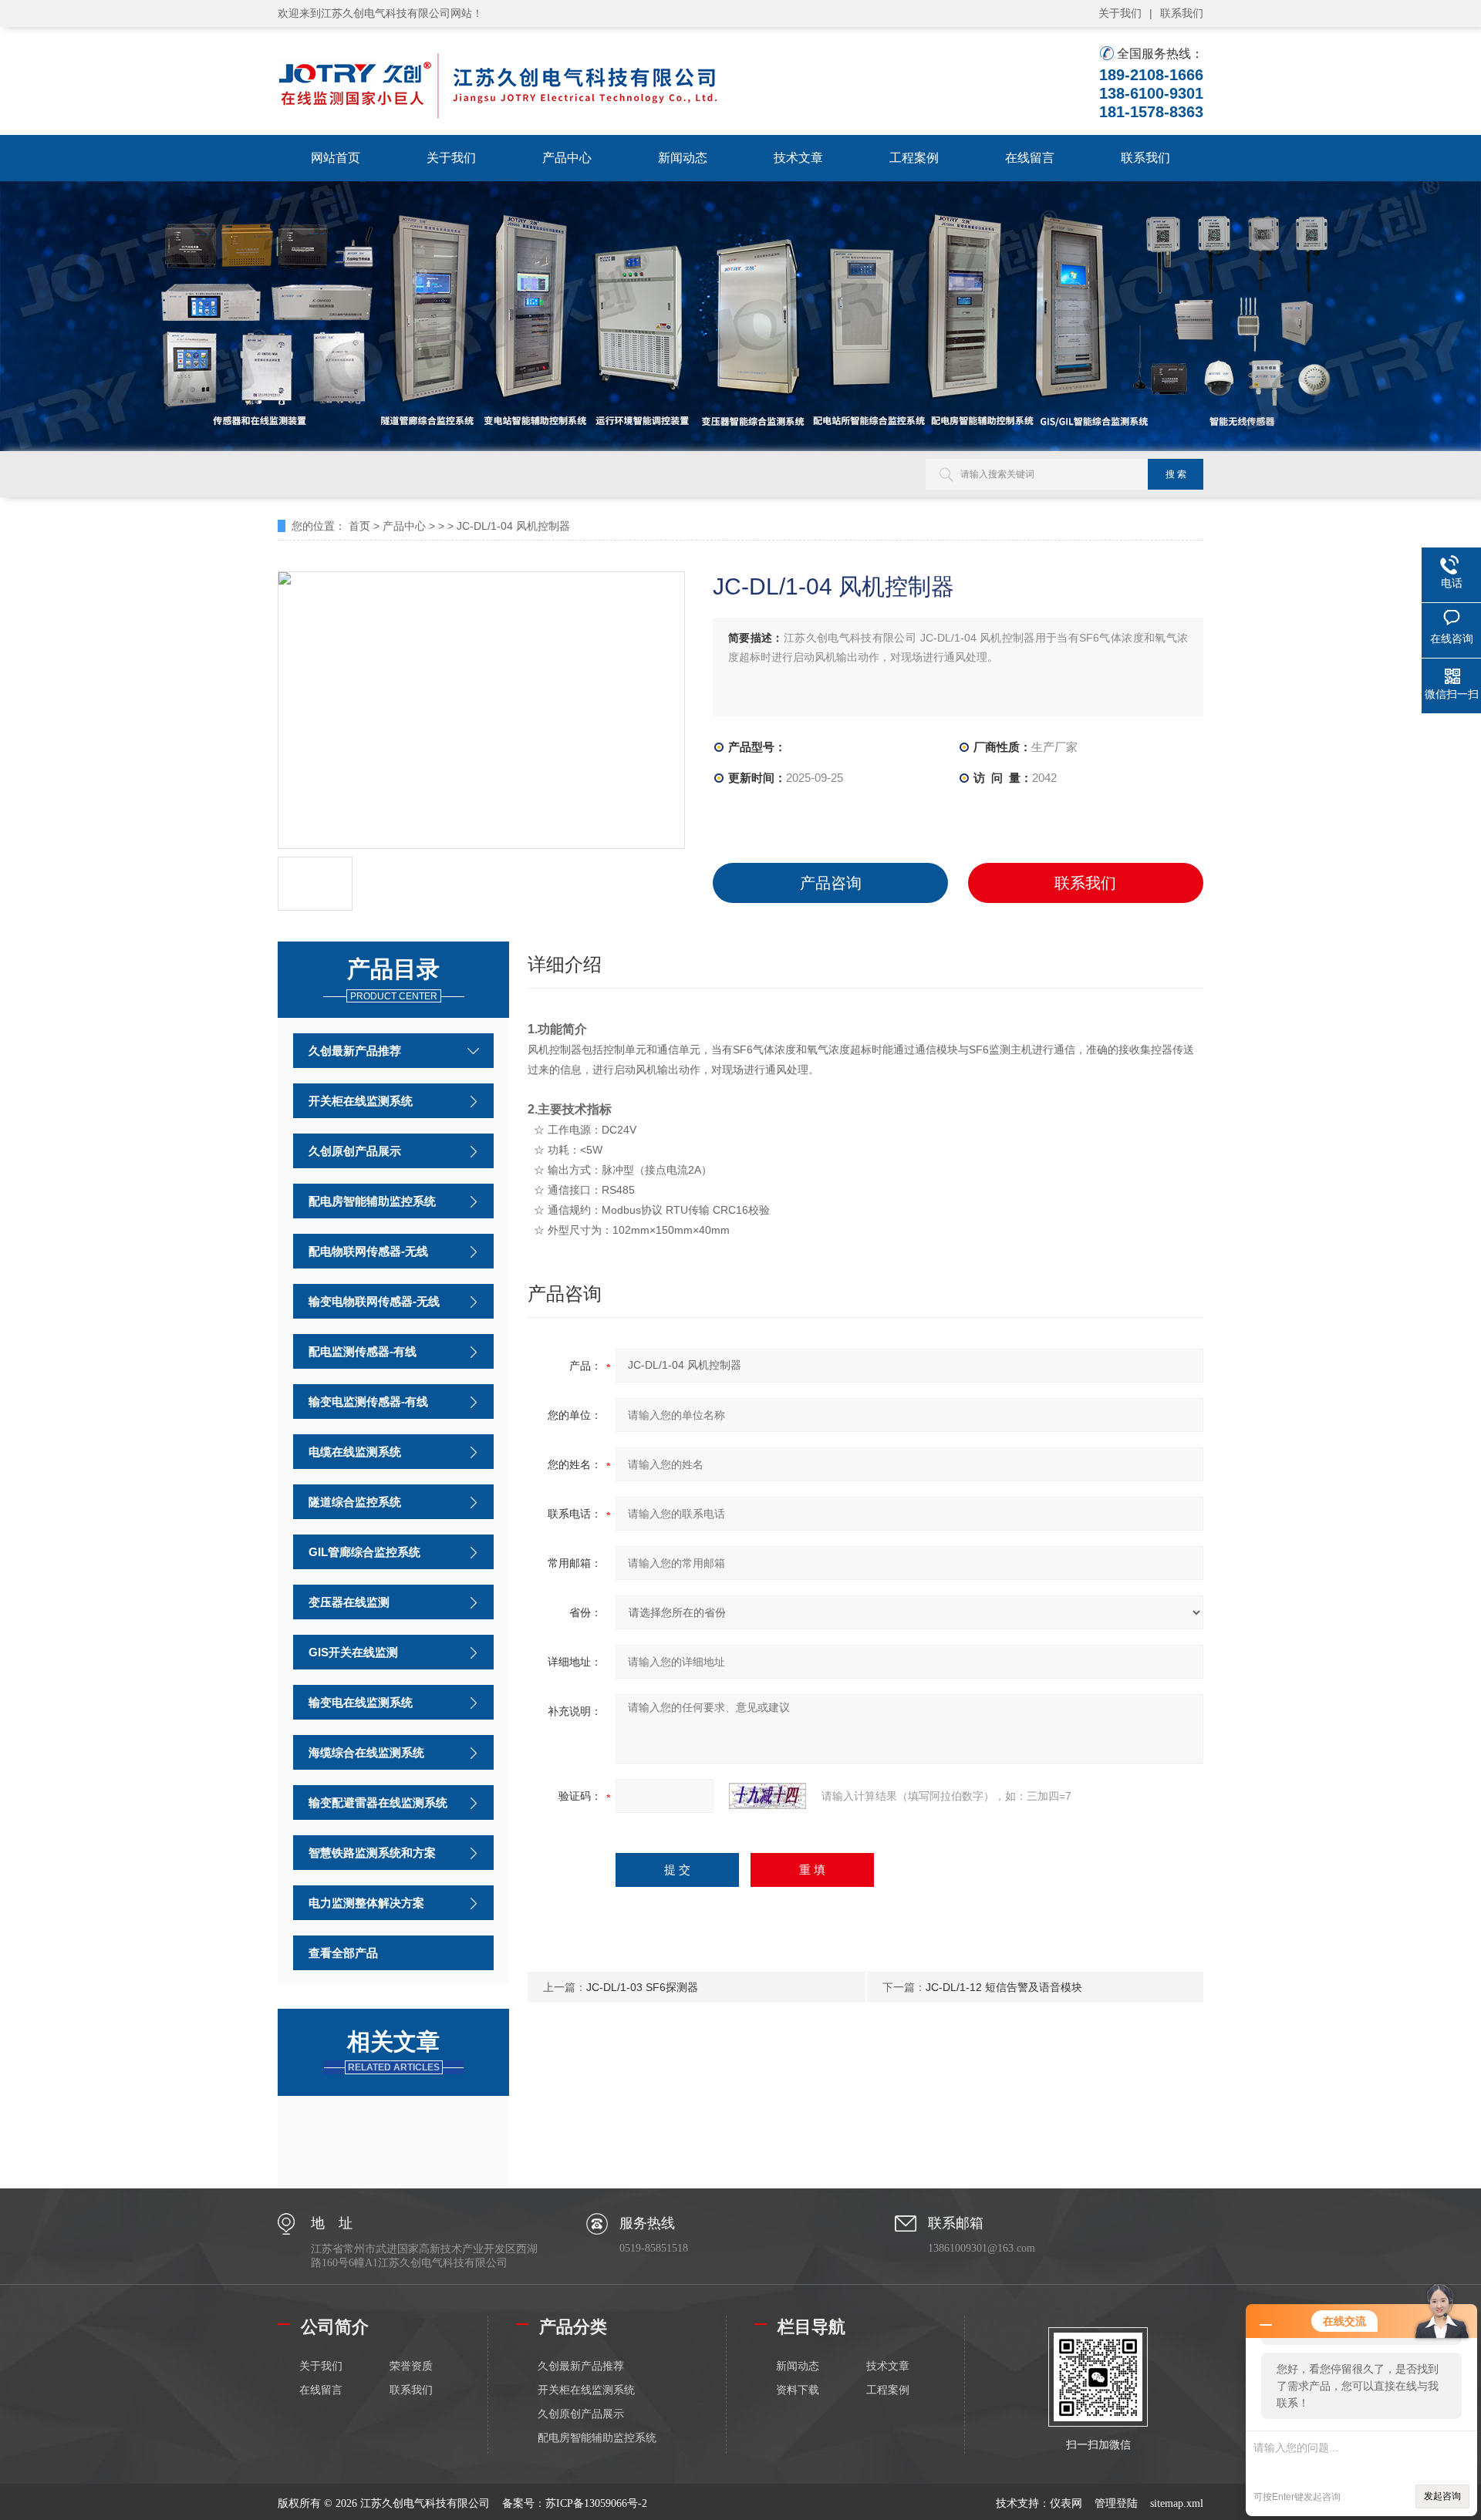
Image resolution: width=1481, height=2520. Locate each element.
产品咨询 (831, 883)
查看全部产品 (343, 1953)
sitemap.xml (1177, 2503)
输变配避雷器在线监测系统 (378, 1802)
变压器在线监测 (349, 1602)
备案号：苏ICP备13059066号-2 (575, 2503)
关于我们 (1120, 13)
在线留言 (1030, 158)
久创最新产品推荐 (355, 1051)
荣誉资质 (411, 2366)
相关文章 (393, 2051)
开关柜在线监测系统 (361, 1101)
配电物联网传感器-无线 (368, 1251)
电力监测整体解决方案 (366, 1903)
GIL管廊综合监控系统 (364, 1552)
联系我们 (1182, 13)
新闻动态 (683, 158)
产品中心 (567, 158)
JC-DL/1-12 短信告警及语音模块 (1004, 1987)
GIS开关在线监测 (353, 1652)
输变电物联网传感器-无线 (374, 1301)
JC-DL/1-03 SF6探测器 (642, 1987)
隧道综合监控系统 (355, 1502)
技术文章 (798, 158)
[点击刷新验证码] (767, 1796)
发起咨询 (1442, 2496)
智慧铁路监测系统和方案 (372, 1853)
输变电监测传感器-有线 (368, 1401)
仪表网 (1066, 2503)
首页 (359, 526)
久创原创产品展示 (355, 1151)
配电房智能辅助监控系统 (372, 1201)
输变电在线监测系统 (361, 1702)
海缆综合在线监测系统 (366, 1752)
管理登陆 (1116, 2503)
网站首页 (336, 158)
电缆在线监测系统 (355, 1452)
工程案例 (914, 158)
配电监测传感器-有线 (363, 1351)
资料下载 (798, 2390)
